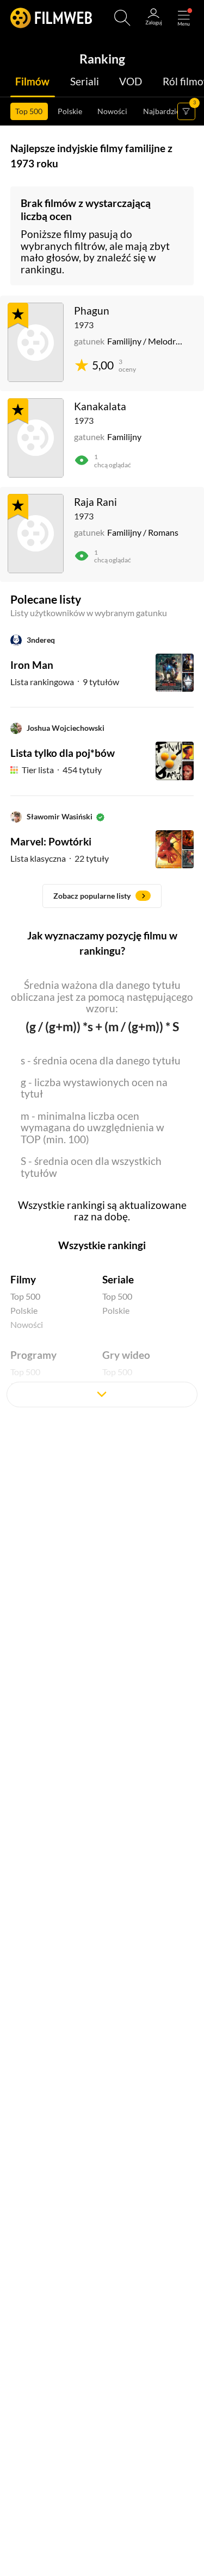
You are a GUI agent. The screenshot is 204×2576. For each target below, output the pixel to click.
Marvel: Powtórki (51, 841)
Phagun (92, 311)
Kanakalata (100, 406)
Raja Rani (95, 502)
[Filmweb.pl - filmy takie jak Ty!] (51, 18)
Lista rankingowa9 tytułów (65, 682)
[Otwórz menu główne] (184, 18)
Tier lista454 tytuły (62, 770)
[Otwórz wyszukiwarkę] (122, 18)
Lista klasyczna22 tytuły (60, 858)
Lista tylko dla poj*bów (63, 753)
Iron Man (32, 665)
